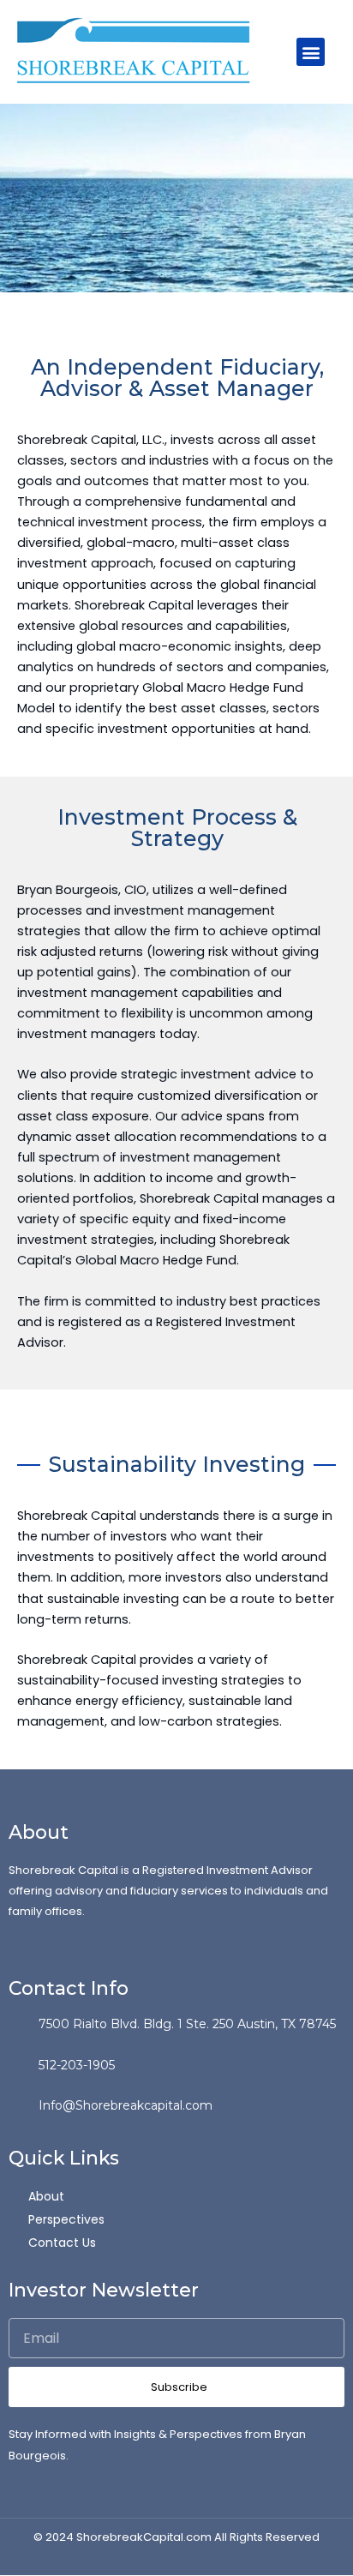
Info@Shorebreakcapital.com (126, 2105)
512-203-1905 (77, 2065)
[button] (311, 52)
